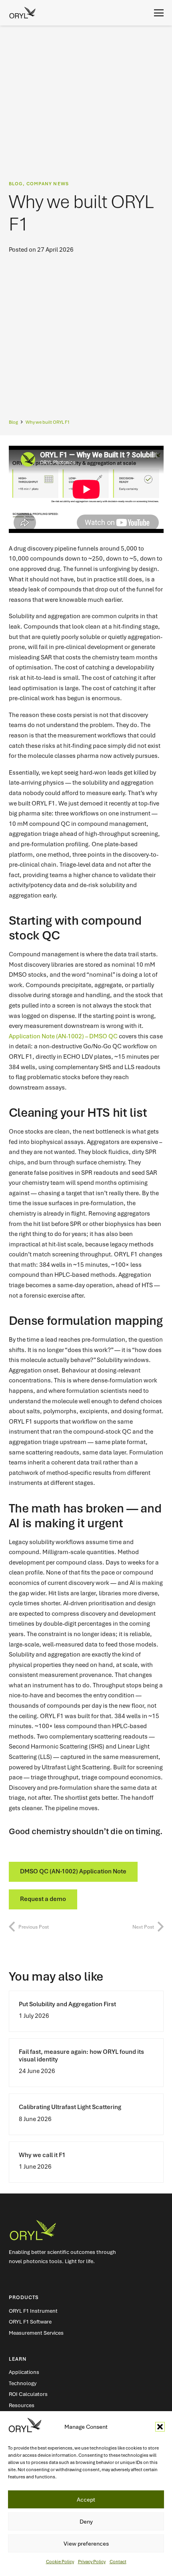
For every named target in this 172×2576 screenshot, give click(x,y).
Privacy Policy (92, 2562)
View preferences (86, 2544)
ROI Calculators (28, 2394)
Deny (86, 2522)
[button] (160, 2427)
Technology (23, 2383)
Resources (22, 2405)
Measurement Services (36, 2333)
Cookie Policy (60, 2562)
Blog (13, 422)
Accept (86, 2500)
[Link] (86, 2011)
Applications (24, 2372)
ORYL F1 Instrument (33, 2311)
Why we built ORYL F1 (48, 422)
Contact (118, 2562)
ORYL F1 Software (30, 2322)
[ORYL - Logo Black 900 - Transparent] (22, 13)
